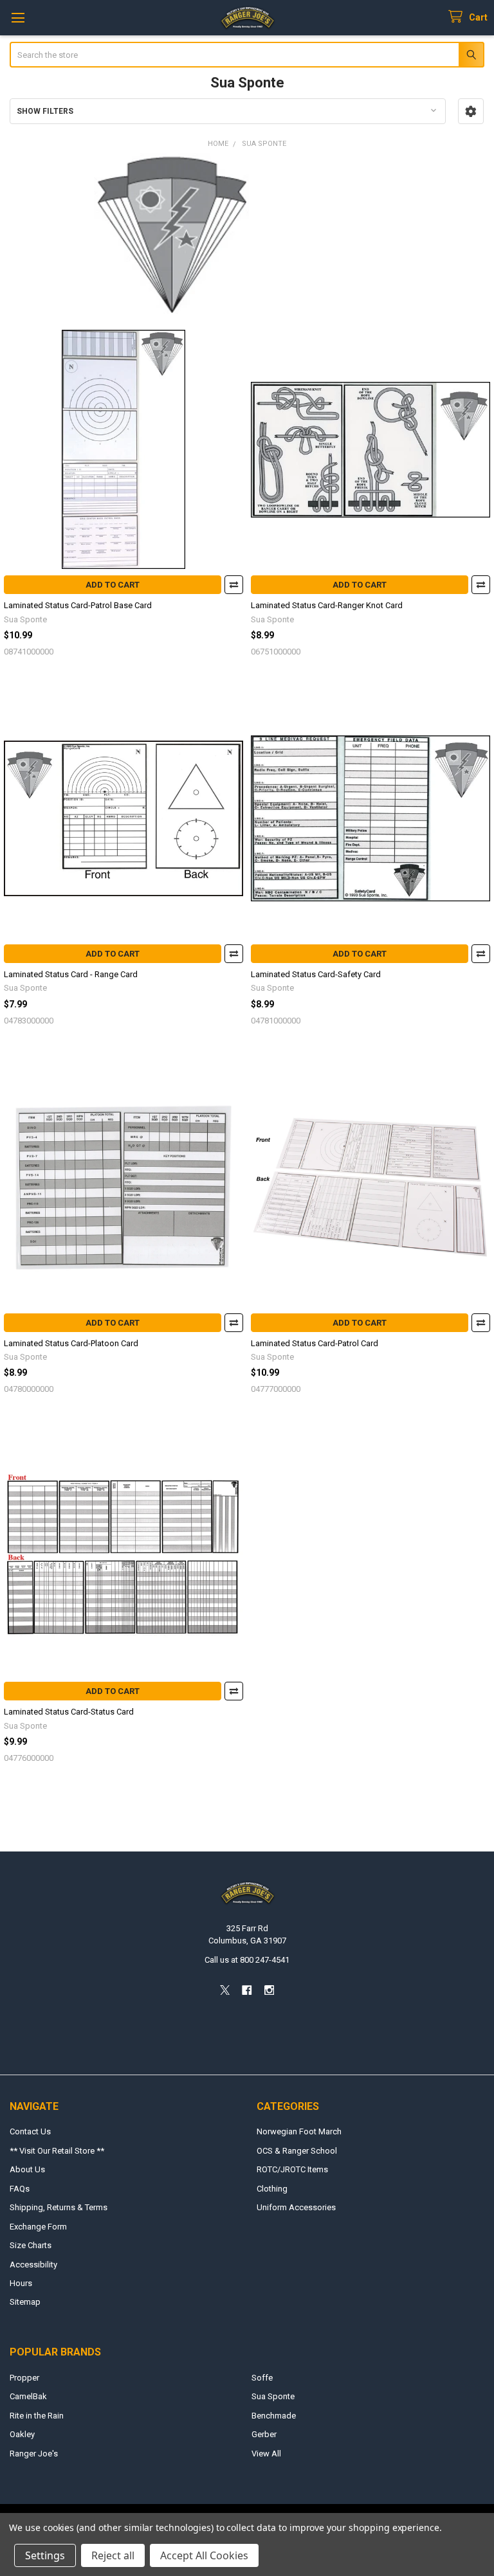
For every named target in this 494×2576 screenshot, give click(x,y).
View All (266, 2454)
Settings (45, 2555)
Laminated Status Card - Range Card (71, 974)
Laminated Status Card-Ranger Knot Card (327, 605)
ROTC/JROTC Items (292, 2169)
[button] (471, 111)
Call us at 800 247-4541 (247, 1960)
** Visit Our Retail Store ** (57, 2151)
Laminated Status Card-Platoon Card (71, 1343)
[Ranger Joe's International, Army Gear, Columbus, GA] (29, 2026)
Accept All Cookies (204, 2555)
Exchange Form (38, 2227)
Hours (21, 2283)
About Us (27, 2169)
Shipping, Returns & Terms (59, 2207)
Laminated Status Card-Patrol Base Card (78, 605)
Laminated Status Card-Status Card (69, 1712)
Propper (24, 2378)
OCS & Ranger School (297, 2151)
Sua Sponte (273, 2396)
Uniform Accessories (296, 2207)
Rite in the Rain (37, 2416)
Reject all (113, 2555)
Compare (234, 585)
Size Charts (31, 2245)
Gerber (264, 2434)
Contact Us (30, 2131)
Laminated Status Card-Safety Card (316, 974)
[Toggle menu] (18, 18)
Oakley (22, 2434)
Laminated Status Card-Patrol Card (315, 1343)
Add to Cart (113, 585)
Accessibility (33, 2265)
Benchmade (274, 2416)
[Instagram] (269, 1990)
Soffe (262, 2378)
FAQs (20, 2189)
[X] (225, 1990)
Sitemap (25, 2302)
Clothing (272, 2189)
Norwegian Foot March (299, 2131)
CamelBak (28, 2396)
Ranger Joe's (34, 2454)
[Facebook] (247, 1990)
